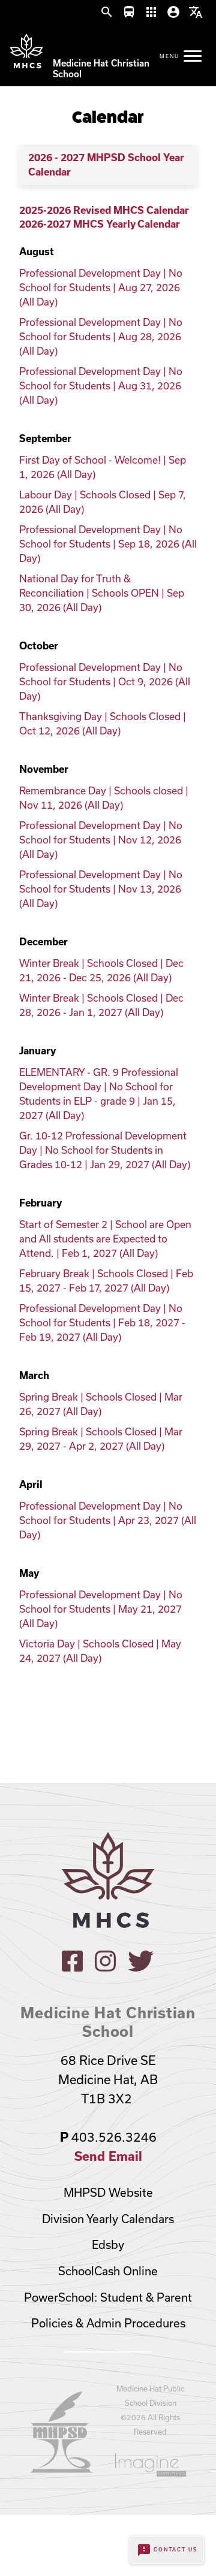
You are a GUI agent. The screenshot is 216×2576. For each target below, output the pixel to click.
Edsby (108, 2245)
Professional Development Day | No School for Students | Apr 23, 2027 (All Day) (108, 1520)
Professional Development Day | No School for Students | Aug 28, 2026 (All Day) (101, 336)
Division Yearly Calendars (108, 2219)
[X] (141, 1968)
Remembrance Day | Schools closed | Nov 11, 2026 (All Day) (104, 798)
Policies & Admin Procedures (108, 2323)
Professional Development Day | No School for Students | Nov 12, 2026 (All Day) (101, 840)
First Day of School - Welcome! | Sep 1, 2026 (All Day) (103, 467)
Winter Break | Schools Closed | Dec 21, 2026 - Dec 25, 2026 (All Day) (101, 970)
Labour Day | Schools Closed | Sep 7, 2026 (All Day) (103, 502)
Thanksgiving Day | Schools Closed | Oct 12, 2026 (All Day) (103, 723)
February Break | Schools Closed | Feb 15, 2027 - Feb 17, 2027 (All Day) (106, 1281)
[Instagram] (105, 1968)
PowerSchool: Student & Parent (108, 2297)
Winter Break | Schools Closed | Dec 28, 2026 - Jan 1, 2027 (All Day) (101, 1005)
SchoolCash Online (108, 2271)
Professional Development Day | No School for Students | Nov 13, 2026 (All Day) (101, 889)
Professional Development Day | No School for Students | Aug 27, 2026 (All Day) (101, 287)
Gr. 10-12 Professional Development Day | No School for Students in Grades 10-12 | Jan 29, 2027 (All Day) (105, 1150)
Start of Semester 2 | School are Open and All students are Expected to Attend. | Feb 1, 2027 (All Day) (105, 1239)
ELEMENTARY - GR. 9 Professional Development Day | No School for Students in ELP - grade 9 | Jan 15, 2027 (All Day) (99, 1094)
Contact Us (167, 2550)
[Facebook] (72, 1968)
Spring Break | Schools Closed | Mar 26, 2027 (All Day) (101, 1404)
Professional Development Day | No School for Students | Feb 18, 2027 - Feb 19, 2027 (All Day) (102, 1322)
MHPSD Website (108, 2193)
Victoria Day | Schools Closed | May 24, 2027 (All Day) (100, 1651)
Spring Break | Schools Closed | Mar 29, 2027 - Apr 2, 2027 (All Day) (101, 1439)
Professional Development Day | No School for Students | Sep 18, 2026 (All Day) (108, 544)
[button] (107, 13)
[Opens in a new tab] (62, 2469)
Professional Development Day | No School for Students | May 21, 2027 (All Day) (101, 1609)
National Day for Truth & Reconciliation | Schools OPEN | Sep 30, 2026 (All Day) (102, 593)
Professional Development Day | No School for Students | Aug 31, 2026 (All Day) (101, 386)
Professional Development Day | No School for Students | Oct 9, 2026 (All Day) (105, 681)
